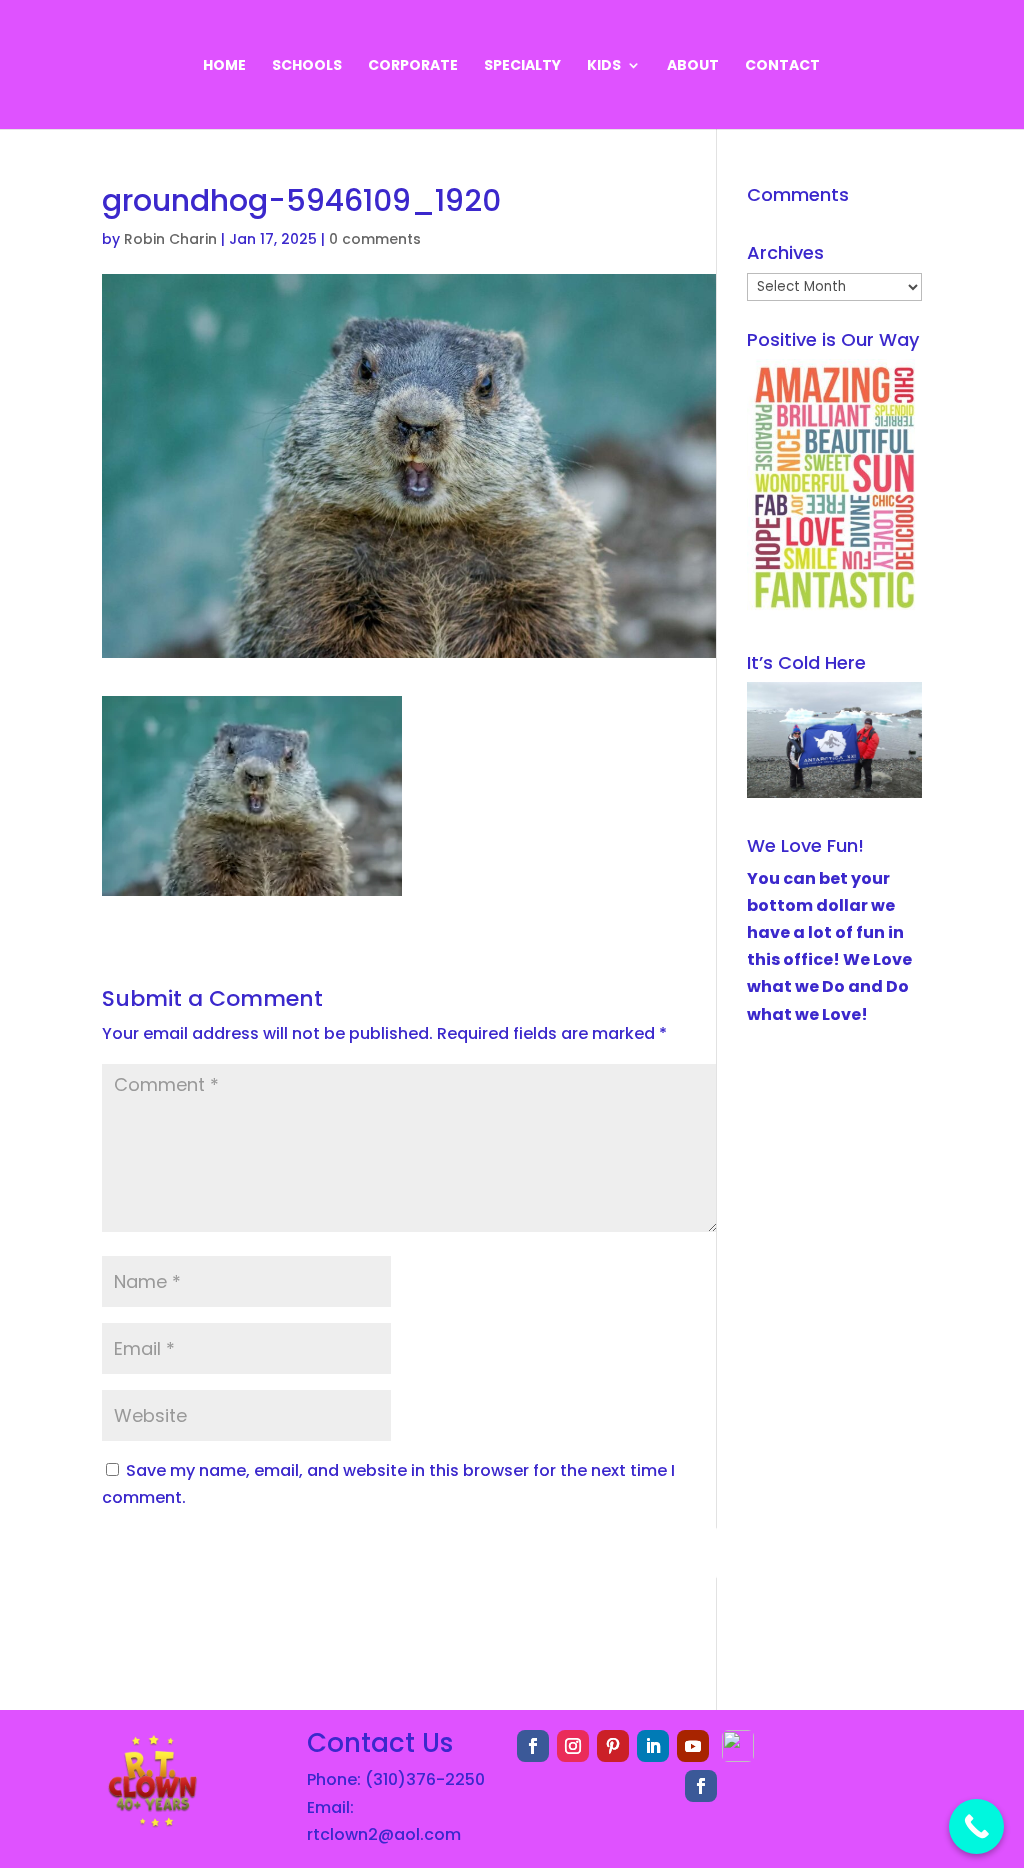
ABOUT (693, 66)
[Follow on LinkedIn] (653, 1746)
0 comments (375, 239)
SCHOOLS (307, 66)
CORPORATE (413, 66)
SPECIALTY (522, 66)
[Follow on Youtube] (693, 1746)
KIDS (604, 66)
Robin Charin (170, 239)
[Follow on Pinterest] (613, 1746)
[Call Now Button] (976, 1826)
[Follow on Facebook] (533, 1746)
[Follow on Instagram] (573, 1746)
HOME (224, 66)
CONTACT (782, 66)
